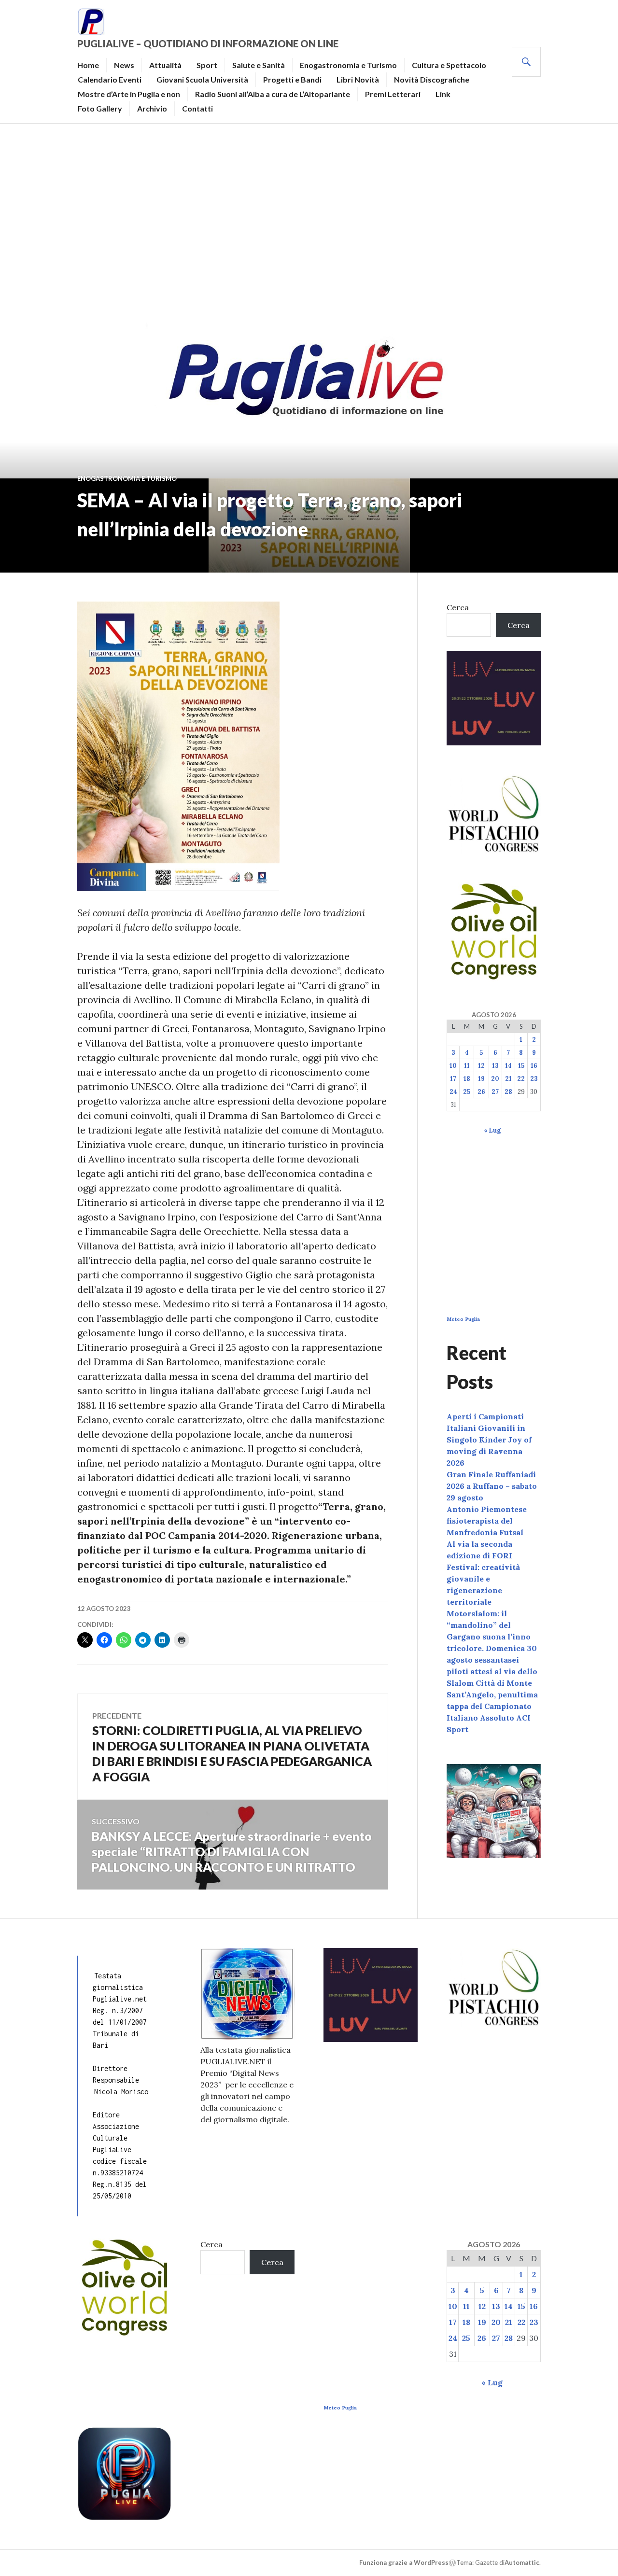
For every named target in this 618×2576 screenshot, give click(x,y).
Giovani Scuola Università (202, 79)
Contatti (197, 108)
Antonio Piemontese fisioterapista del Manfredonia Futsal (487, 1521)
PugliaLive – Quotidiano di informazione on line (208, 43)
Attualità (165, 65)
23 (534, 1079)
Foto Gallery (100, 108)
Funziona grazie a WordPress (404, 2562)
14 (508, 1066)
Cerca (458, 607)
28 (508, 1092)
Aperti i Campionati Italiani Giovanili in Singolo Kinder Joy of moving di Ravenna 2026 (489, 1440)
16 (534, 1066)
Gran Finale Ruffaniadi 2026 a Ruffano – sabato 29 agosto (492, 1486)
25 (467, 1092)
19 (481, 1079)
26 (481, 1092)
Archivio (152, 108)
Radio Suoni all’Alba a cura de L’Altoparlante (273, 94)
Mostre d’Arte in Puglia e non (129, 94)
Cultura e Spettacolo (449, 65)
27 (495, 1092)
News (124, 65)
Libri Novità (358, 79)
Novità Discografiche (432, 79)
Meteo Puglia (463, 1319)
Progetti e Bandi (292, 79)
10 (453, 1066)
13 (495, 1066)
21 (508, 1079)
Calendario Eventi (110, 79)
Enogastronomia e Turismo (348, 65)
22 (521, 1079)
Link (443, 94)
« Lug (492, 1130)
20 (495, 1079)
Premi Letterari (393, 94)
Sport (207, 65)
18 (467, 1079)
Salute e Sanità (259, 65)
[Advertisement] (309, 220)
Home (88, 65)
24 (453, 1092)
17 (453, 1079)
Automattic (522, 2562)
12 (481, 1066)
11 (467, 1066)
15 (521, 1066)
